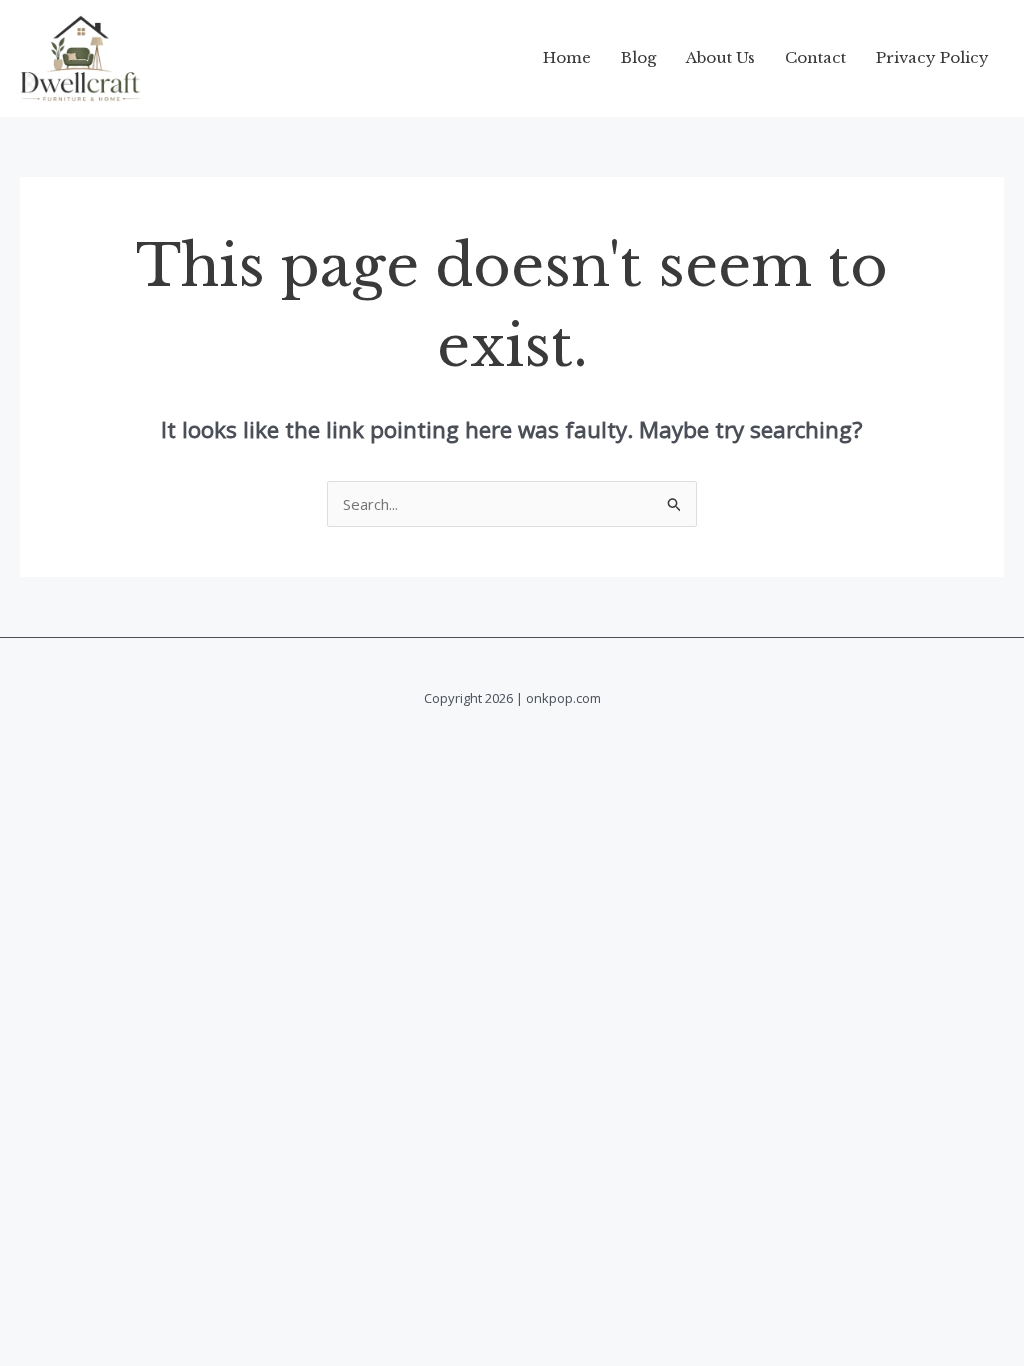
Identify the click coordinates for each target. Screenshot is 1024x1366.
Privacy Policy (932, 57)
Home (567, 57)
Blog (638, 57)
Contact (815, 57)
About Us (720, 57)
